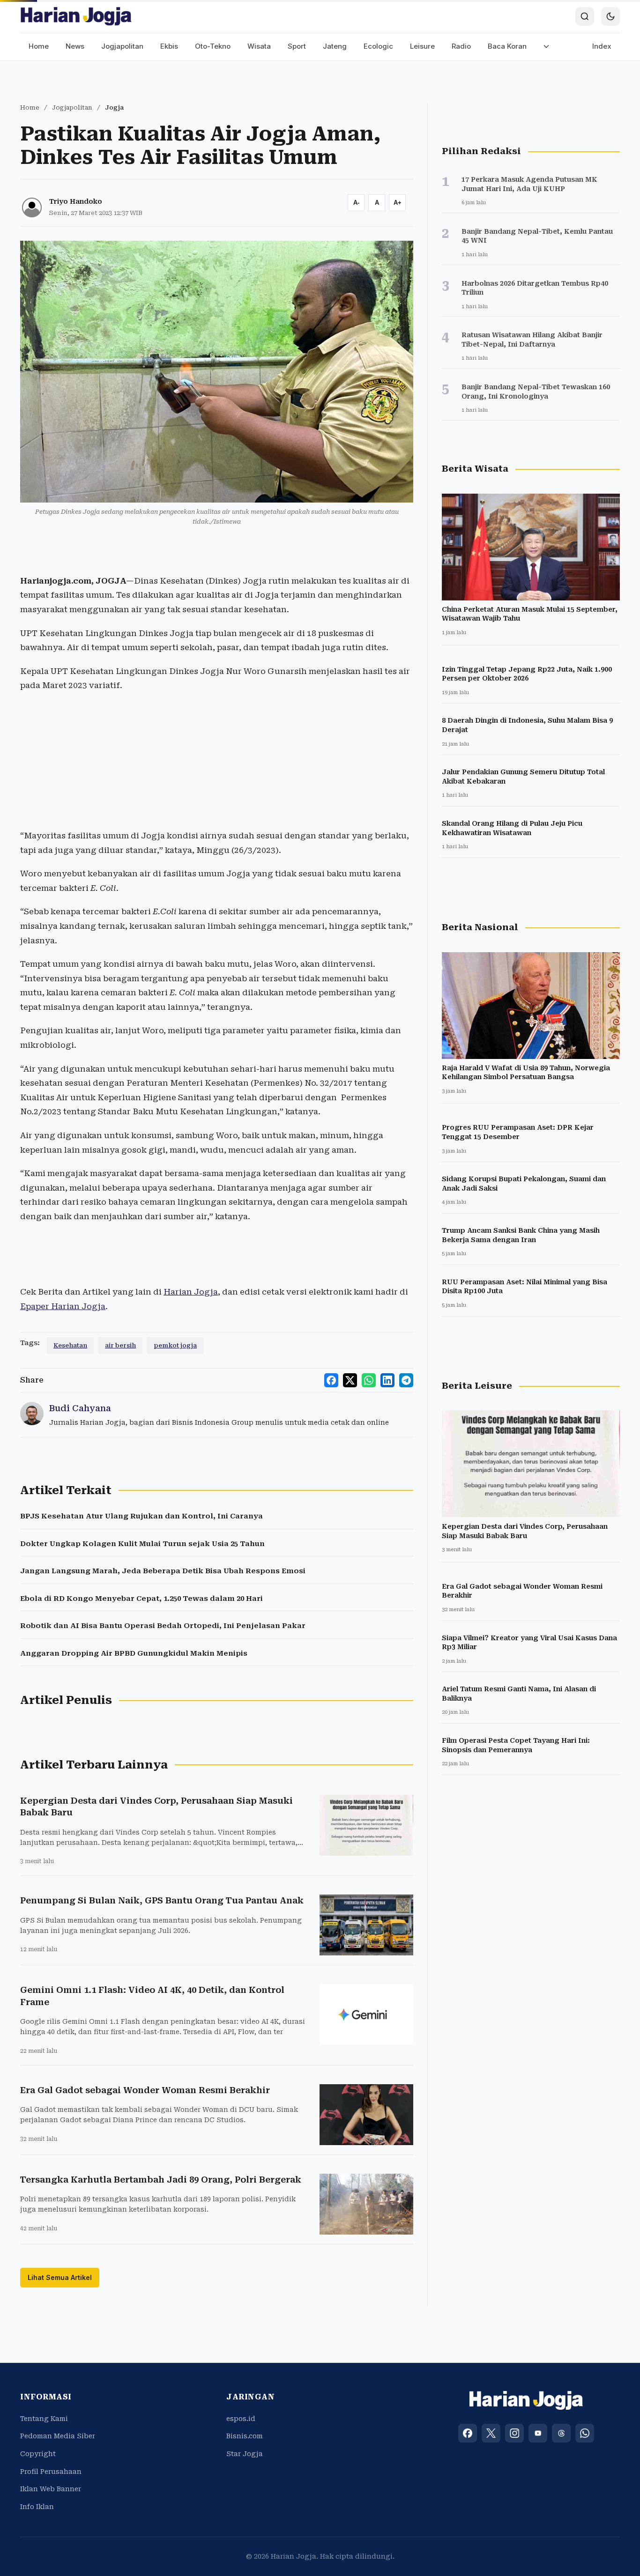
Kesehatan (70, 1345)
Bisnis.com (245, 2436)
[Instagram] (514, 2433)
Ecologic (378, 46)
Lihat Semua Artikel (60, 2277)
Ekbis (169, 46)
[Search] (585, 16)
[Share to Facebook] (331, 1380)
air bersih (120, 1345)
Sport (297, 46)
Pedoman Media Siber (58, 2436)
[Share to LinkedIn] (387, 1380)
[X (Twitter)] (491, 2433)
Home (39, 46)
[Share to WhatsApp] (369, 1380)
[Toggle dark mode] (610, 16)
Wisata (259, 46)
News (75, 46)
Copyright (38, 2454)
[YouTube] (538, 2433)
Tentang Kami (44, 2419)
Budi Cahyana (80, 1408)
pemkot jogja (175, 1345)
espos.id (241, 2419)
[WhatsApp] (585, 2433)
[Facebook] (468, 2433)
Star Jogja (245, 2454)
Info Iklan (37, 2507)
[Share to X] (350, 1380)
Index (602, 46)
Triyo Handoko (76, 201)
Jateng (335, 46)
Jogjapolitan (122, 46)
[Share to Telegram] (406, 1380)
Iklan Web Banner (51, 2489)
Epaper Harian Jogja (63, 1306)
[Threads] (561, 2433)
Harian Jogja (191, 1292)
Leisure (422, 46)
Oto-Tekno (213, 46)
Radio (461, 46)
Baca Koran (507, 46)
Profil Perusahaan (51, 2472)
